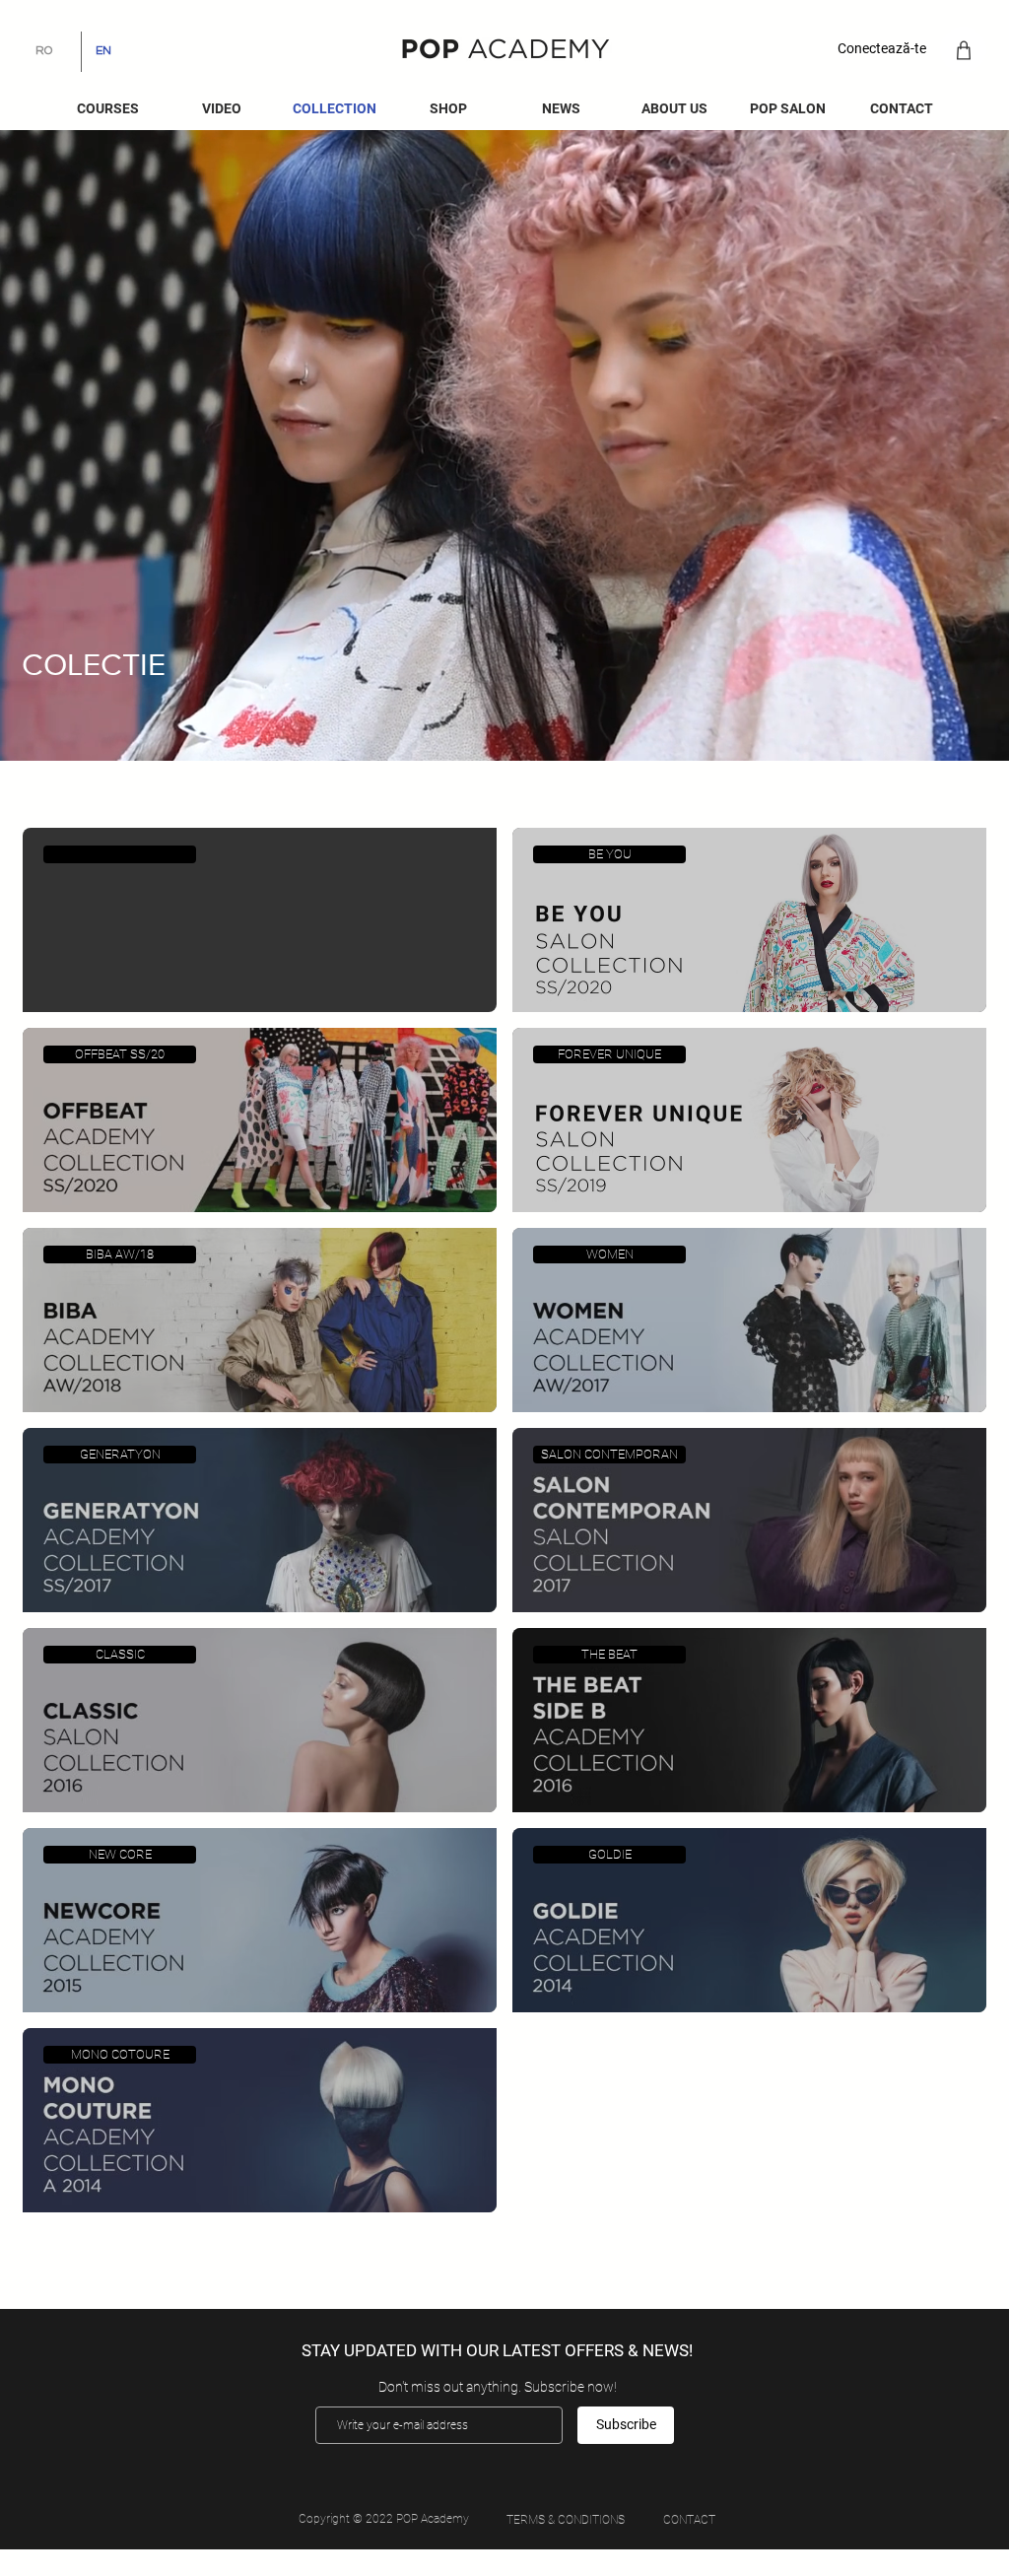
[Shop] (963, 50)
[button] (561, 109)
